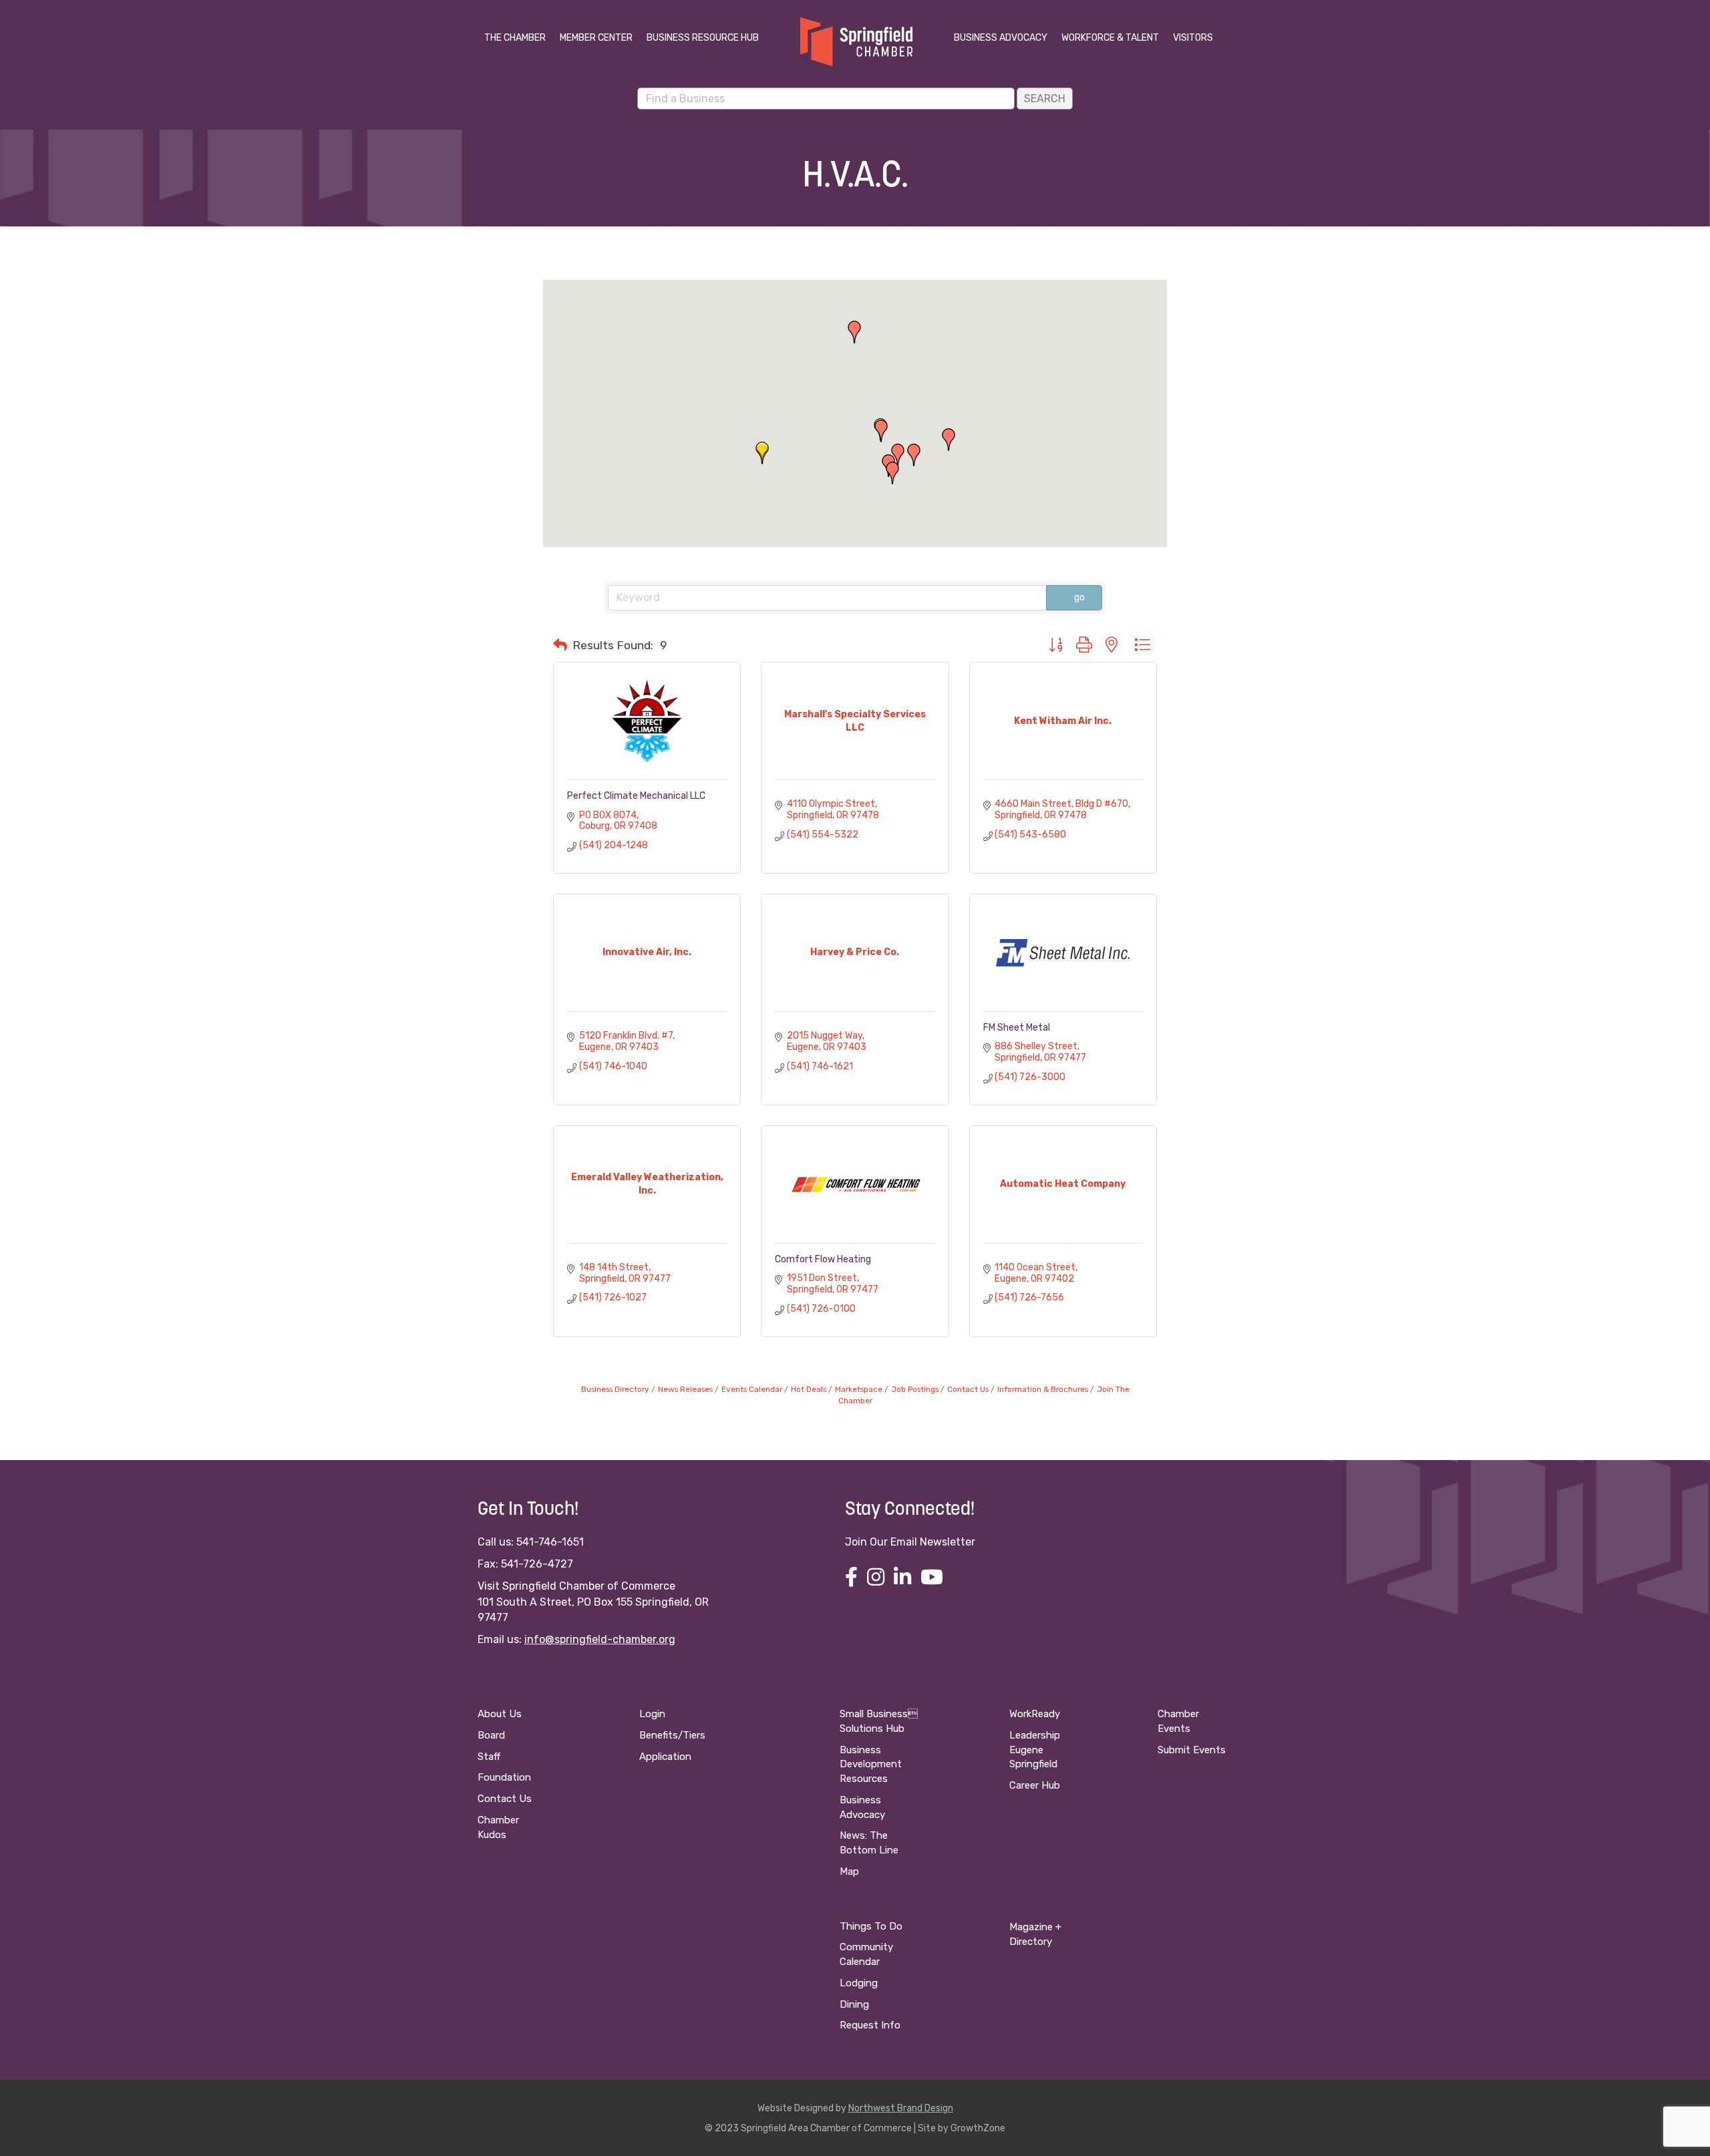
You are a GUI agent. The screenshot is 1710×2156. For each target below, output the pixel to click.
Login (652, 1714)
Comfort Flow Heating (823, 1259)
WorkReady (1035, 1714)
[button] (892, 473)
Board (491, 1735)
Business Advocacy (1001, 38)
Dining (854, 2004)
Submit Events (1192, 1750)
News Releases (685, 1389)
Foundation (504, 1777)
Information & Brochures (1043, 1389)
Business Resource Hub (703, 38)
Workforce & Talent (1110, 38)
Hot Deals (809, 1389)
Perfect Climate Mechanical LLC (636, 796)
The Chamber (515, 38)
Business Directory (615, 1389)
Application (665, 1757)
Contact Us (968, 1389)
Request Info (870, 2025)
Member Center (596, 38)
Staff (489, 1757)
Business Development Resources (871, 1765)
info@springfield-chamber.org (600, 1639)
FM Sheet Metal (1017, 1028)
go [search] (1079, 597)
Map (849, 1871)
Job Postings (915, 1389)
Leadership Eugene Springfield (1035, 1750)
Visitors (1193, 38)
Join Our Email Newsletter (910, 1542)
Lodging (859, 1983)
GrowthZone (978, 2128)
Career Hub (1035, 1785)
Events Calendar (752, 1389)
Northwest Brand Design (901, 2108)
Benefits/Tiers (672, 1735)
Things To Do (871, 1926)
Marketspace (859, 1389)
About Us (500, 1714)
